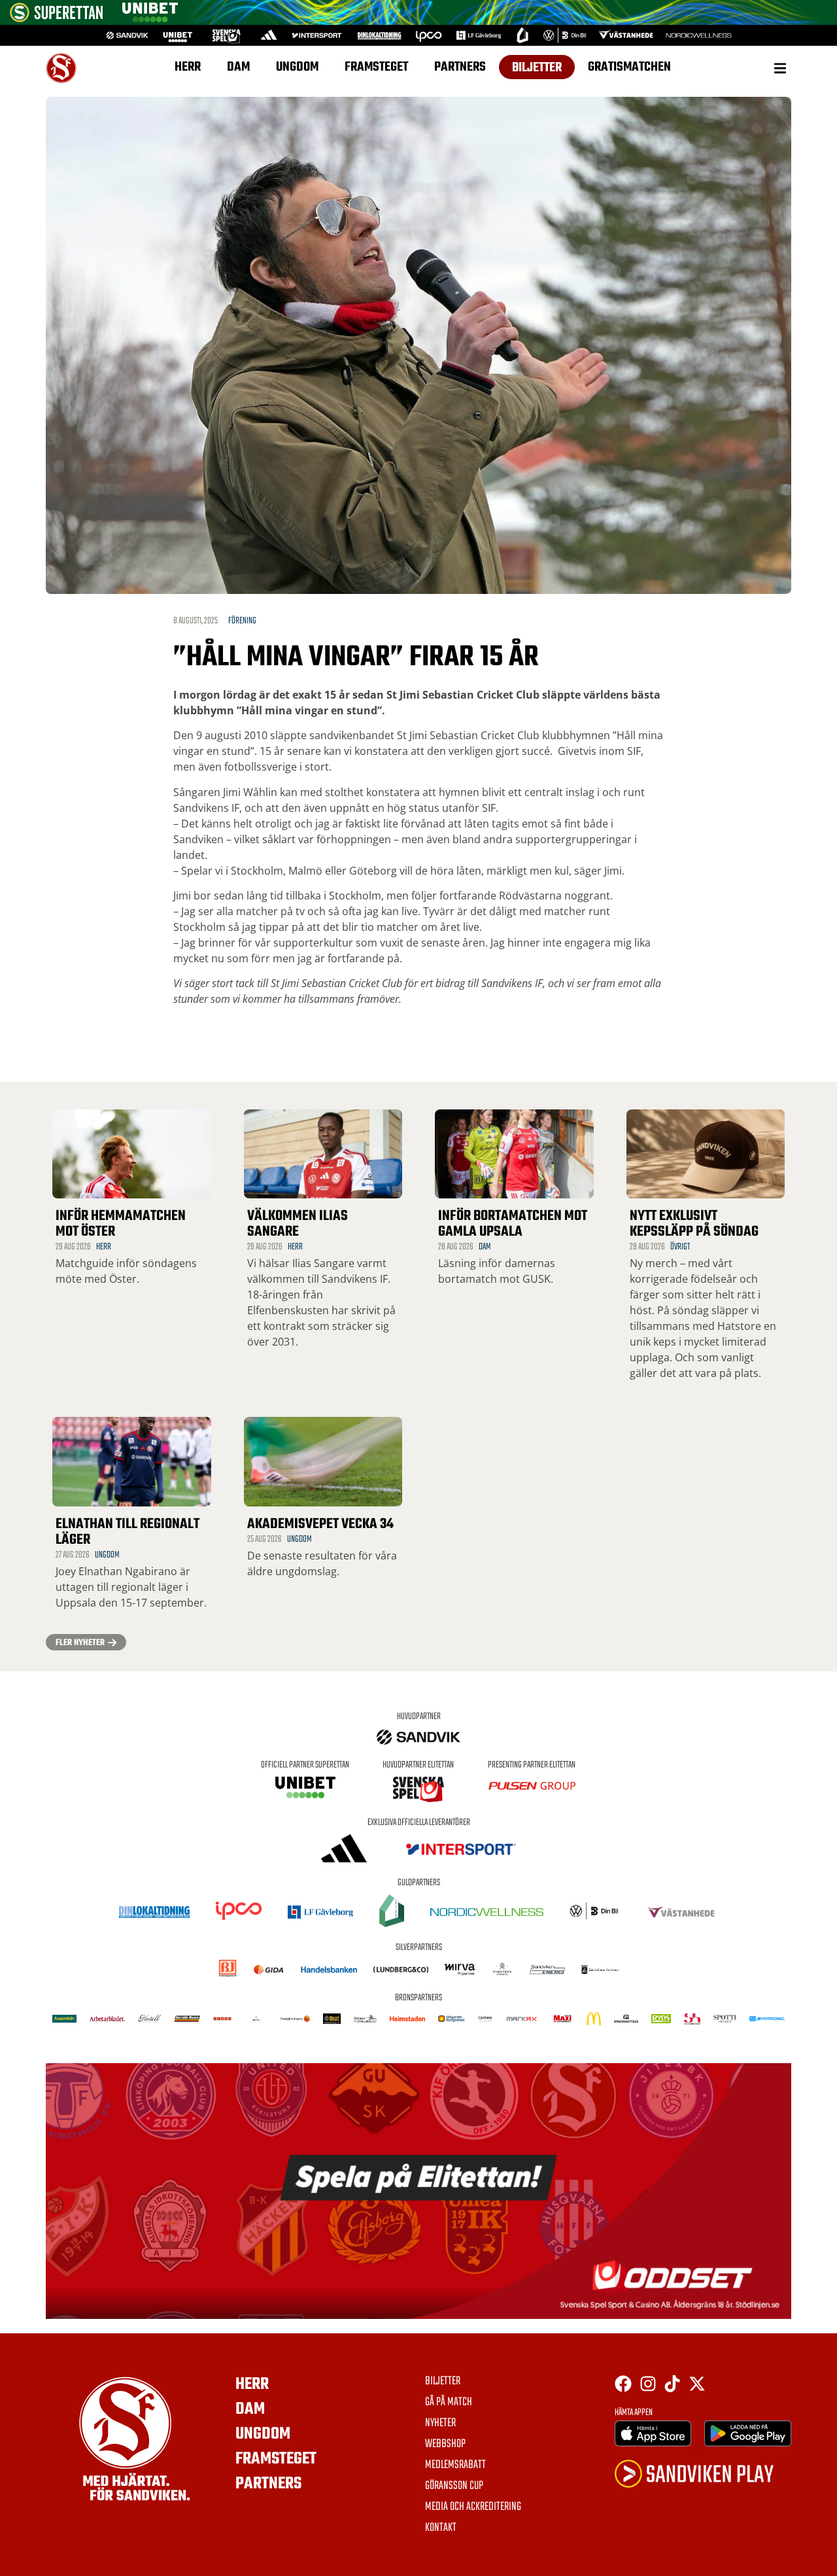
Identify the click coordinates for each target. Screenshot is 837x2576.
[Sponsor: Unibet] (150, 18)
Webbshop (445, 2445)
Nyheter (440, 2424)
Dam (238, 67)
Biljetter (537, 68)
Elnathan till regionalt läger (128, 1532)
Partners (460, 67)
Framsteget (376, 67)
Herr (188, 67)
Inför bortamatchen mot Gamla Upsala (513, 1224)
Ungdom (297, 67)
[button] (780, 68)
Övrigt (680, 1247)
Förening (242, 621)
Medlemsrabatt (455, 2465)
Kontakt (441, 2528)
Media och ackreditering (473, 2507)
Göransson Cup (454, 2486)
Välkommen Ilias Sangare (298, 1224)
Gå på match (449, 2403)
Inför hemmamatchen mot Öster (121, 1224)
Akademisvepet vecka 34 (320, 1524)
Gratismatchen (629, 67)
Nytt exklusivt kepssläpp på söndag (694, 1224)
